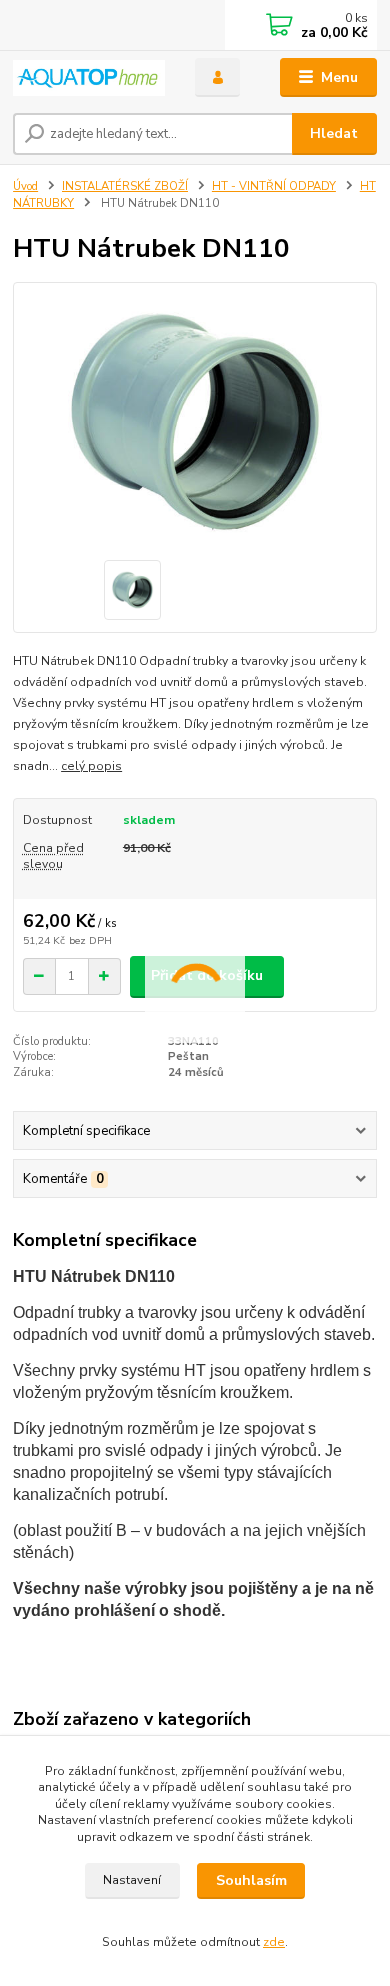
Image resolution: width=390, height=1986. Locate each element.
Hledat (334, 133)
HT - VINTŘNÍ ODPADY (274, 186)
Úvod (25, 186)
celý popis (91, 766)
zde (274, 1942)
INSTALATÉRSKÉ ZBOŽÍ (125, 186)
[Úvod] (89, 78)
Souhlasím (251, 1880)
